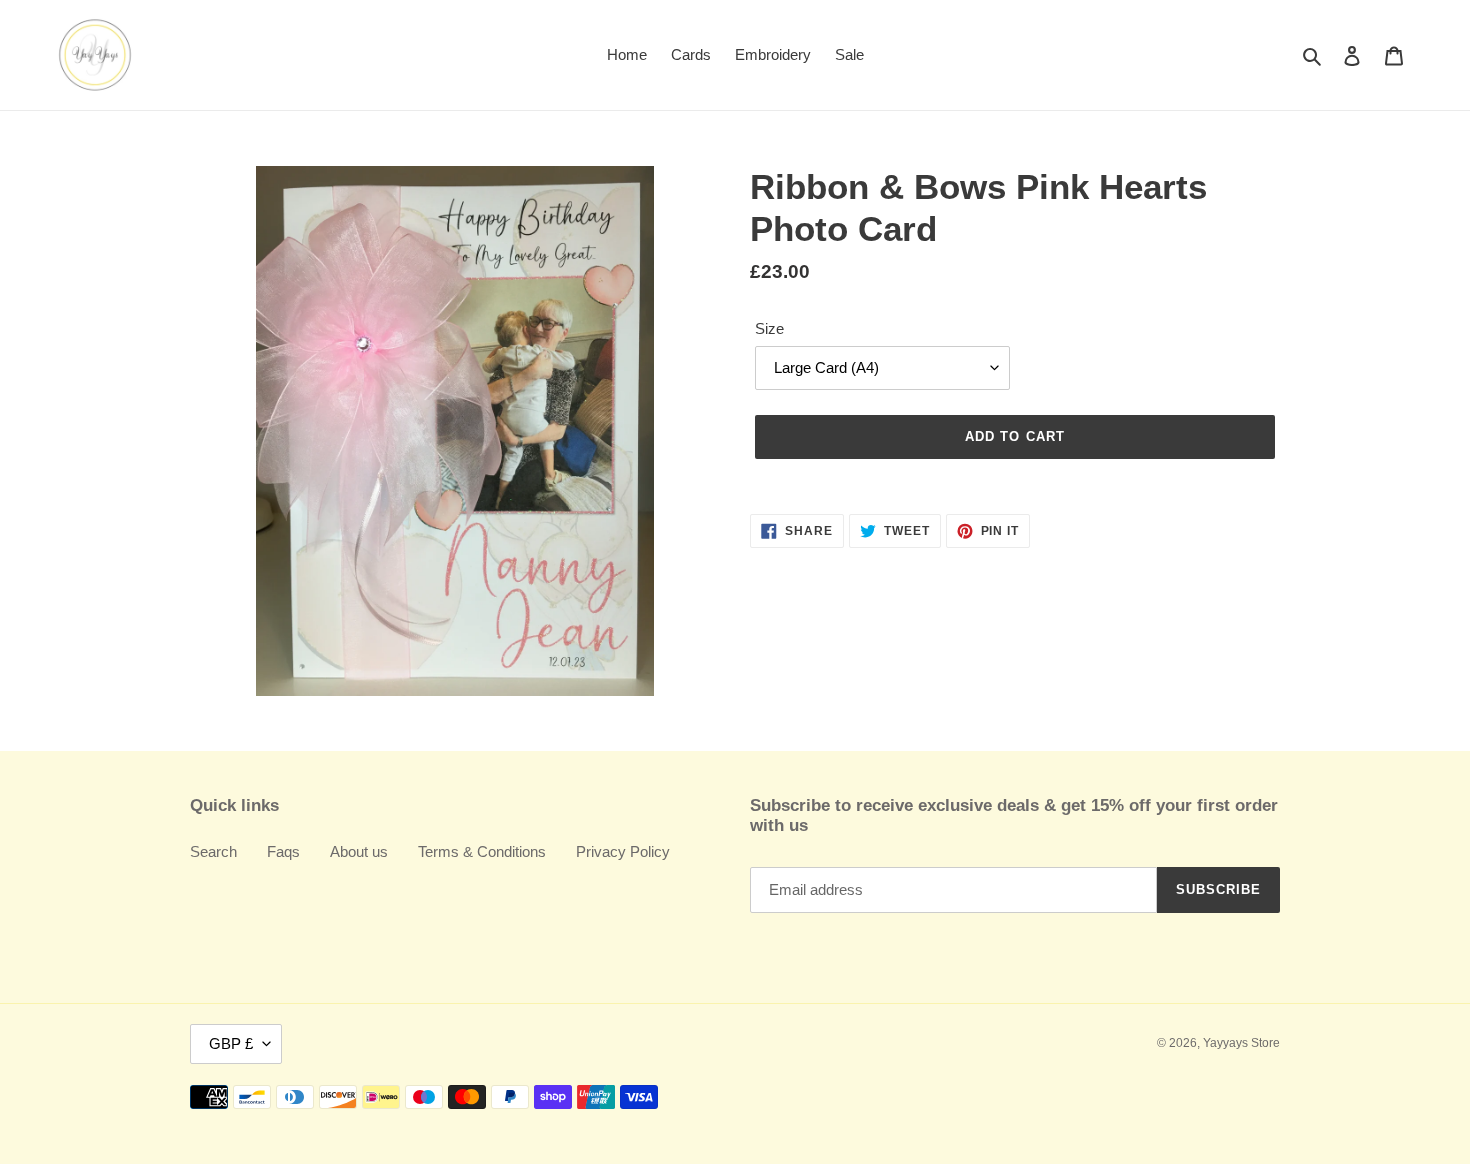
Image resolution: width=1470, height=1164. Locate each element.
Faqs (283, 851)
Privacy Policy (623, 851)
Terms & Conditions (482, 851)
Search (213, 851)
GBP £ (231, 1043)
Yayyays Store (1241, 1043)
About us (359, 851)
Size (769, 328)
